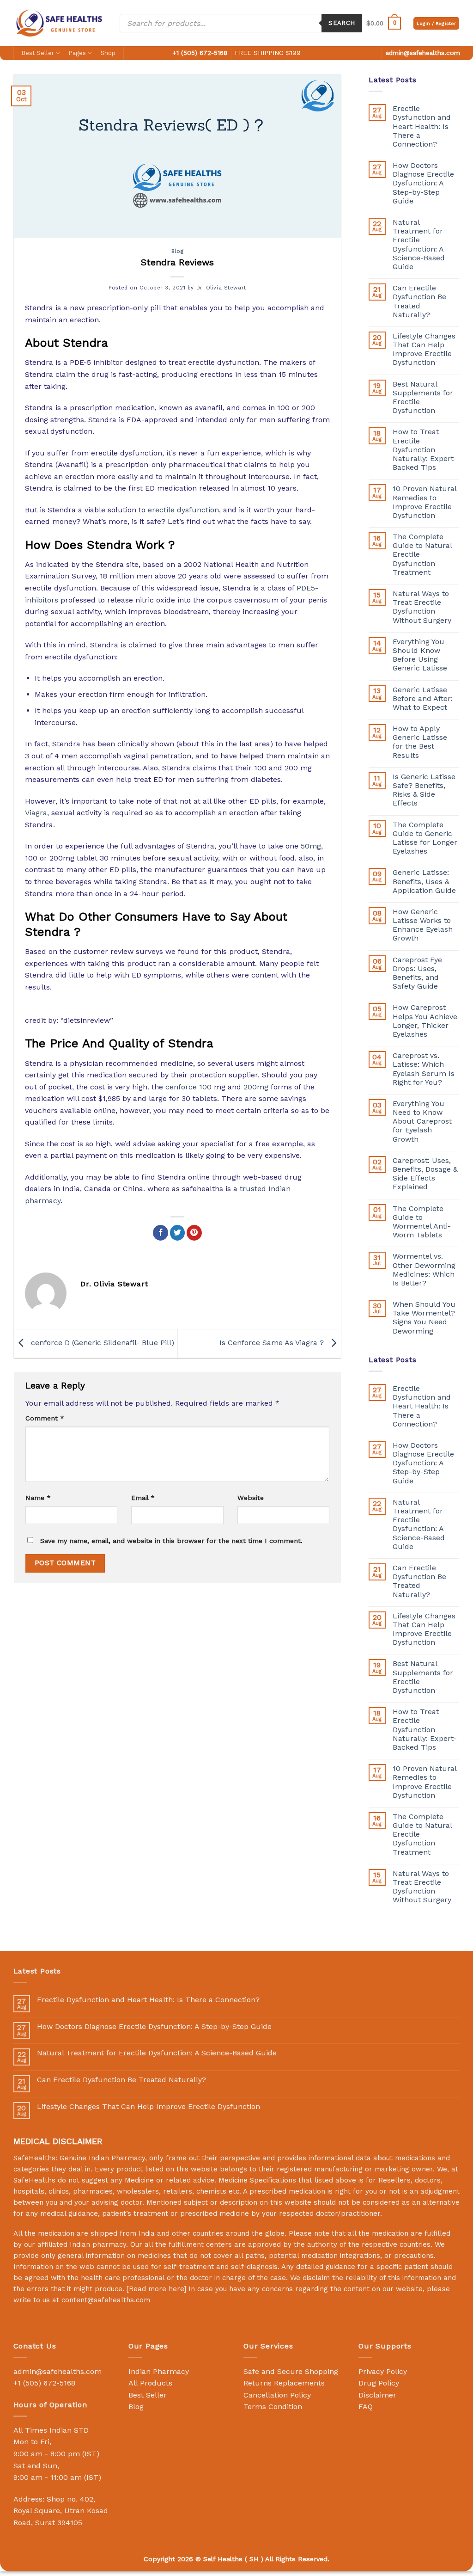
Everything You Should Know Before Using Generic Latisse (420, 655)
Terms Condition (273, 2407)
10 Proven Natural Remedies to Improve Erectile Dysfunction (424, 502)
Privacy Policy (383, 2371)
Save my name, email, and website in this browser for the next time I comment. (171, 1541)
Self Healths (223, 2559)
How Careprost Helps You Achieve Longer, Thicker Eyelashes (425, 1021)
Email (143, 1498)
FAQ (366, 2407)
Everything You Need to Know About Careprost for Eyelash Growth (422, 1121)
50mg (311, 846)
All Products (150, 2383)
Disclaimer (377, 2395)
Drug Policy (379, 2383)
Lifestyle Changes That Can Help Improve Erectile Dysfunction (424, 349)
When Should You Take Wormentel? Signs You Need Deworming (424, 1318)
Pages (77, 53)
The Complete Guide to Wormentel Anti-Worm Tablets (422, 1222)
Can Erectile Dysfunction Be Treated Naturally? (419, 301)
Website (251, 1498)
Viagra (36, 813)
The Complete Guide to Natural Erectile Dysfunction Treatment (422, 554)
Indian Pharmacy (159, 2371)
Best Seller (38, 53)
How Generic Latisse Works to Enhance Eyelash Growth (423, 925)
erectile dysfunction (183, 510)
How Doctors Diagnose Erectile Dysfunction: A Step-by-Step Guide (423, 183)
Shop (108, 53)
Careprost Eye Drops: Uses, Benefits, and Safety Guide (417, 973)
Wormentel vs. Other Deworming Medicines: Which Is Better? (424, 1270)
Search (342, 23)
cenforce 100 (188, 1087)
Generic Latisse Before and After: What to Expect (423, 698)
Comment (45, 1418)
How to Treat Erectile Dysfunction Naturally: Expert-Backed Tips (425, 449)
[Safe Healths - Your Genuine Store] (60, 23)
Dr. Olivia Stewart (221, 288)
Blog (177, 251)
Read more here (156, 2289)
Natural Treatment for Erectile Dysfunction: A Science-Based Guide (419, 244)
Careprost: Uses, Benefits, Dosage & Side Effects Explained (425, 1174)
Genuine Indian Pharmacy (102, 2158)
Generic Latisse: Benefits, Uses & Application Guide (424, 881)
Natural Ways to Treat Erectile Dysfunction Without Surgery (422, 607)
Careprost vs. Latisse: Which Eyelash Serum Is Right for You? (424, 1069)
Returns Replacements (284, 2383)
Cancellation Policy (277, 2395)
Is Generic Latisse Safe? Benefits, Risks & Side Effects (424, 790)
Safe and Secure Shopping (291, 2371)
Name (38, 1498)
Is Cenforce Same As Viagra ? (273, 1343)
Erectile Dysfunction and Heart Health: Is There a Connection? (422, 126)
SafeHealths (34, 2180)
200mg (256, 1087)
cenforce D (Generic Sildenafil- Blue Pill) (101, 1343)
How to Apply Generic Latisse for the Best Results (420, 742)
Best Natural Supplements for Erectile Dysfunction (423, 397)
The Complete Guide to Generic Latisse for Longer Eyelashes (425, 838)
